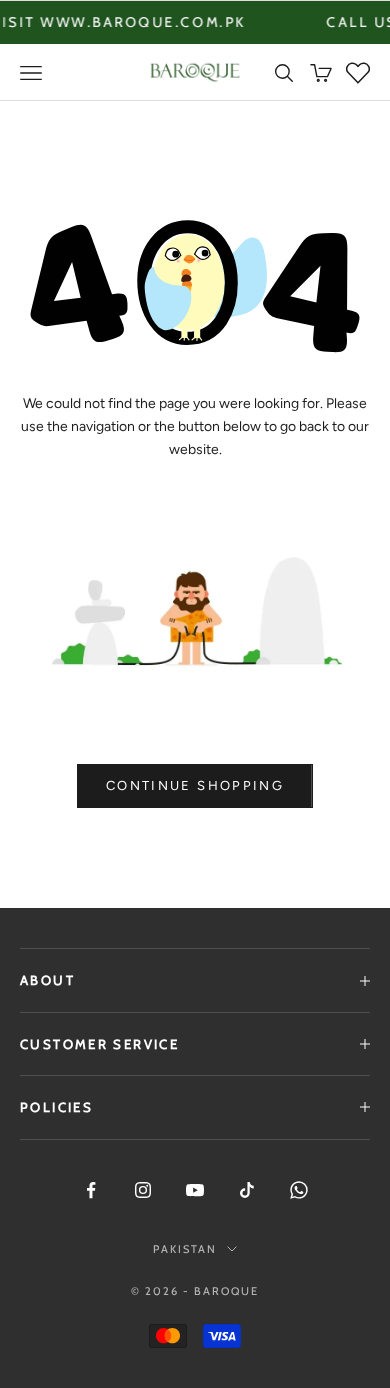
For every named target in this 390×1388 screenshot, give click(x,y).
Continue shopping (195, 785)
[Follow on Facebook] (91, 1190)
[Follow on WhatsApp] (299, 1190)
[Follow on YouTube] (195, 1190)
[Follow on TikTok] (247, 1190)
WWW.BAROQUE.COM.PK (120, 22)
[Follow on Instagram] (143, 1190)
